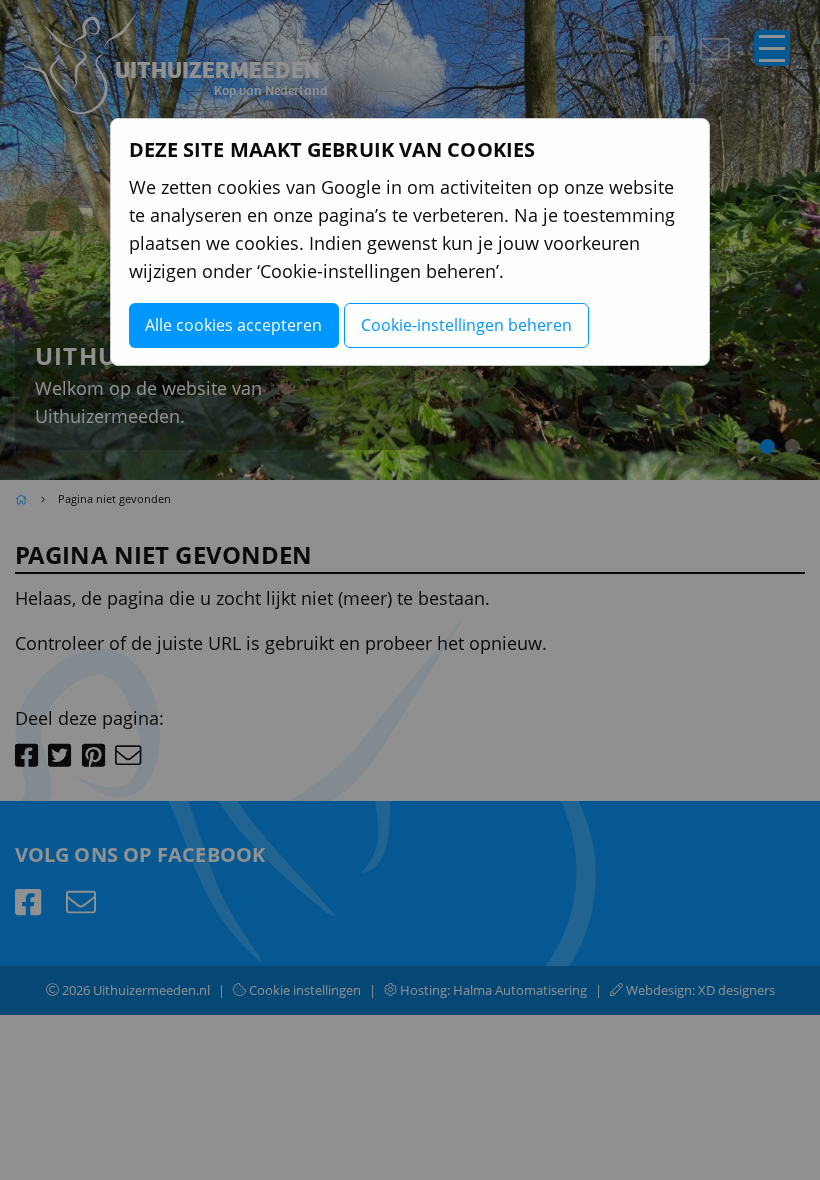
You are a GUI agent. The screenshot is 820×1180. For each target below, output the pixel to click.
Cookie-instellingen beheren (466, 325)
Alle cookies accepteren (233, 325)
